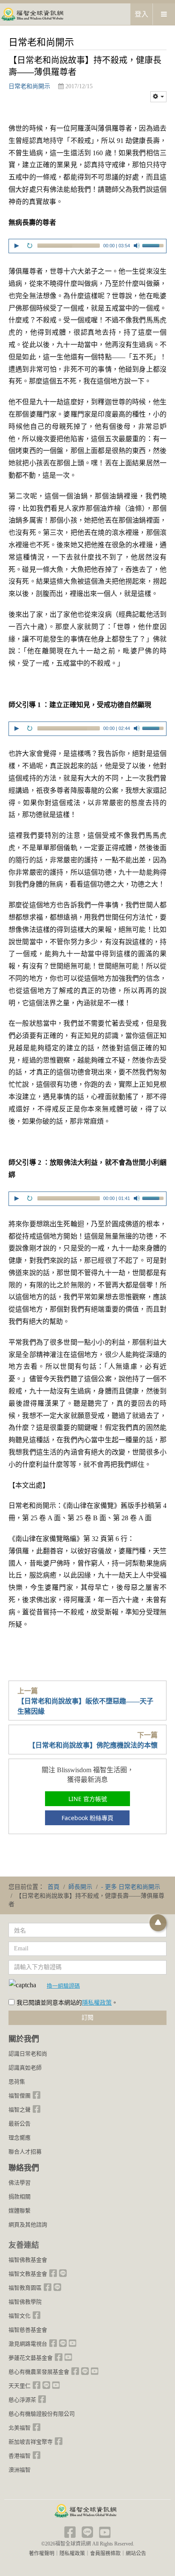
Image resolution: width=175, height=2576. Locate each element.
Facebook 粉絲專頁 (87, 1818)
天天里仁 (20, 2386)
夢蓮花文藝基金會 (31, 2358)
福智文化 (20, 2316)
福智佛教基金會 (28, 2260)
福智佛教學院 (25, 2302)
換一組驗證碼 (63, 1986)
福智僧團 (20, 2096)
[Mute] (137, 246)
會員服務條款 (105, 2554)
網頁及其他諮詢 (28, 2225)
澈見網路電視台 (28, 2344)
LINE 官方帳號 (88, 1799)
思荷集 (17, 2082)
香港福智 (20, 2456)
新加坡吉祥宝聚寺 (31, 2442)
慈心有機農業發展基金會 (39, 2372)
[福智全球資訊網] (32, 14)
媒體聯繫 (20, 2211)
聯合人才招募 (25, 2152)
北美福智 (20, 2428)
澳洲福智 (20, 2470)
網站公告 (136, 2554)
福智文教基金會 (28, 2274)
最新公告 (20, 2124)
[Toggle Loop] (30, 246)
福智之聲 (20, 2110)
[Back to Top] (158, 1923)
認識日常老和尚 (28, 2054)
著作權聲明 (42, 2554)
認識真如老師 (25, 2068)
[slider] (154, 245)
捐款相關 (20, 2197)
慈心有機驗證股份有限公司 (42, 2414)
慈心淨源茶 (22, 2400)
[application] (87, 247)
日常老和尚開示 (29, 86)
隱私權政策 (97, 2003)
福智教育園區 (25, 2288)
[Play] (17, 246)
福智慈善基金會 (28, 2330)
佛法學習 (20, 2183)
